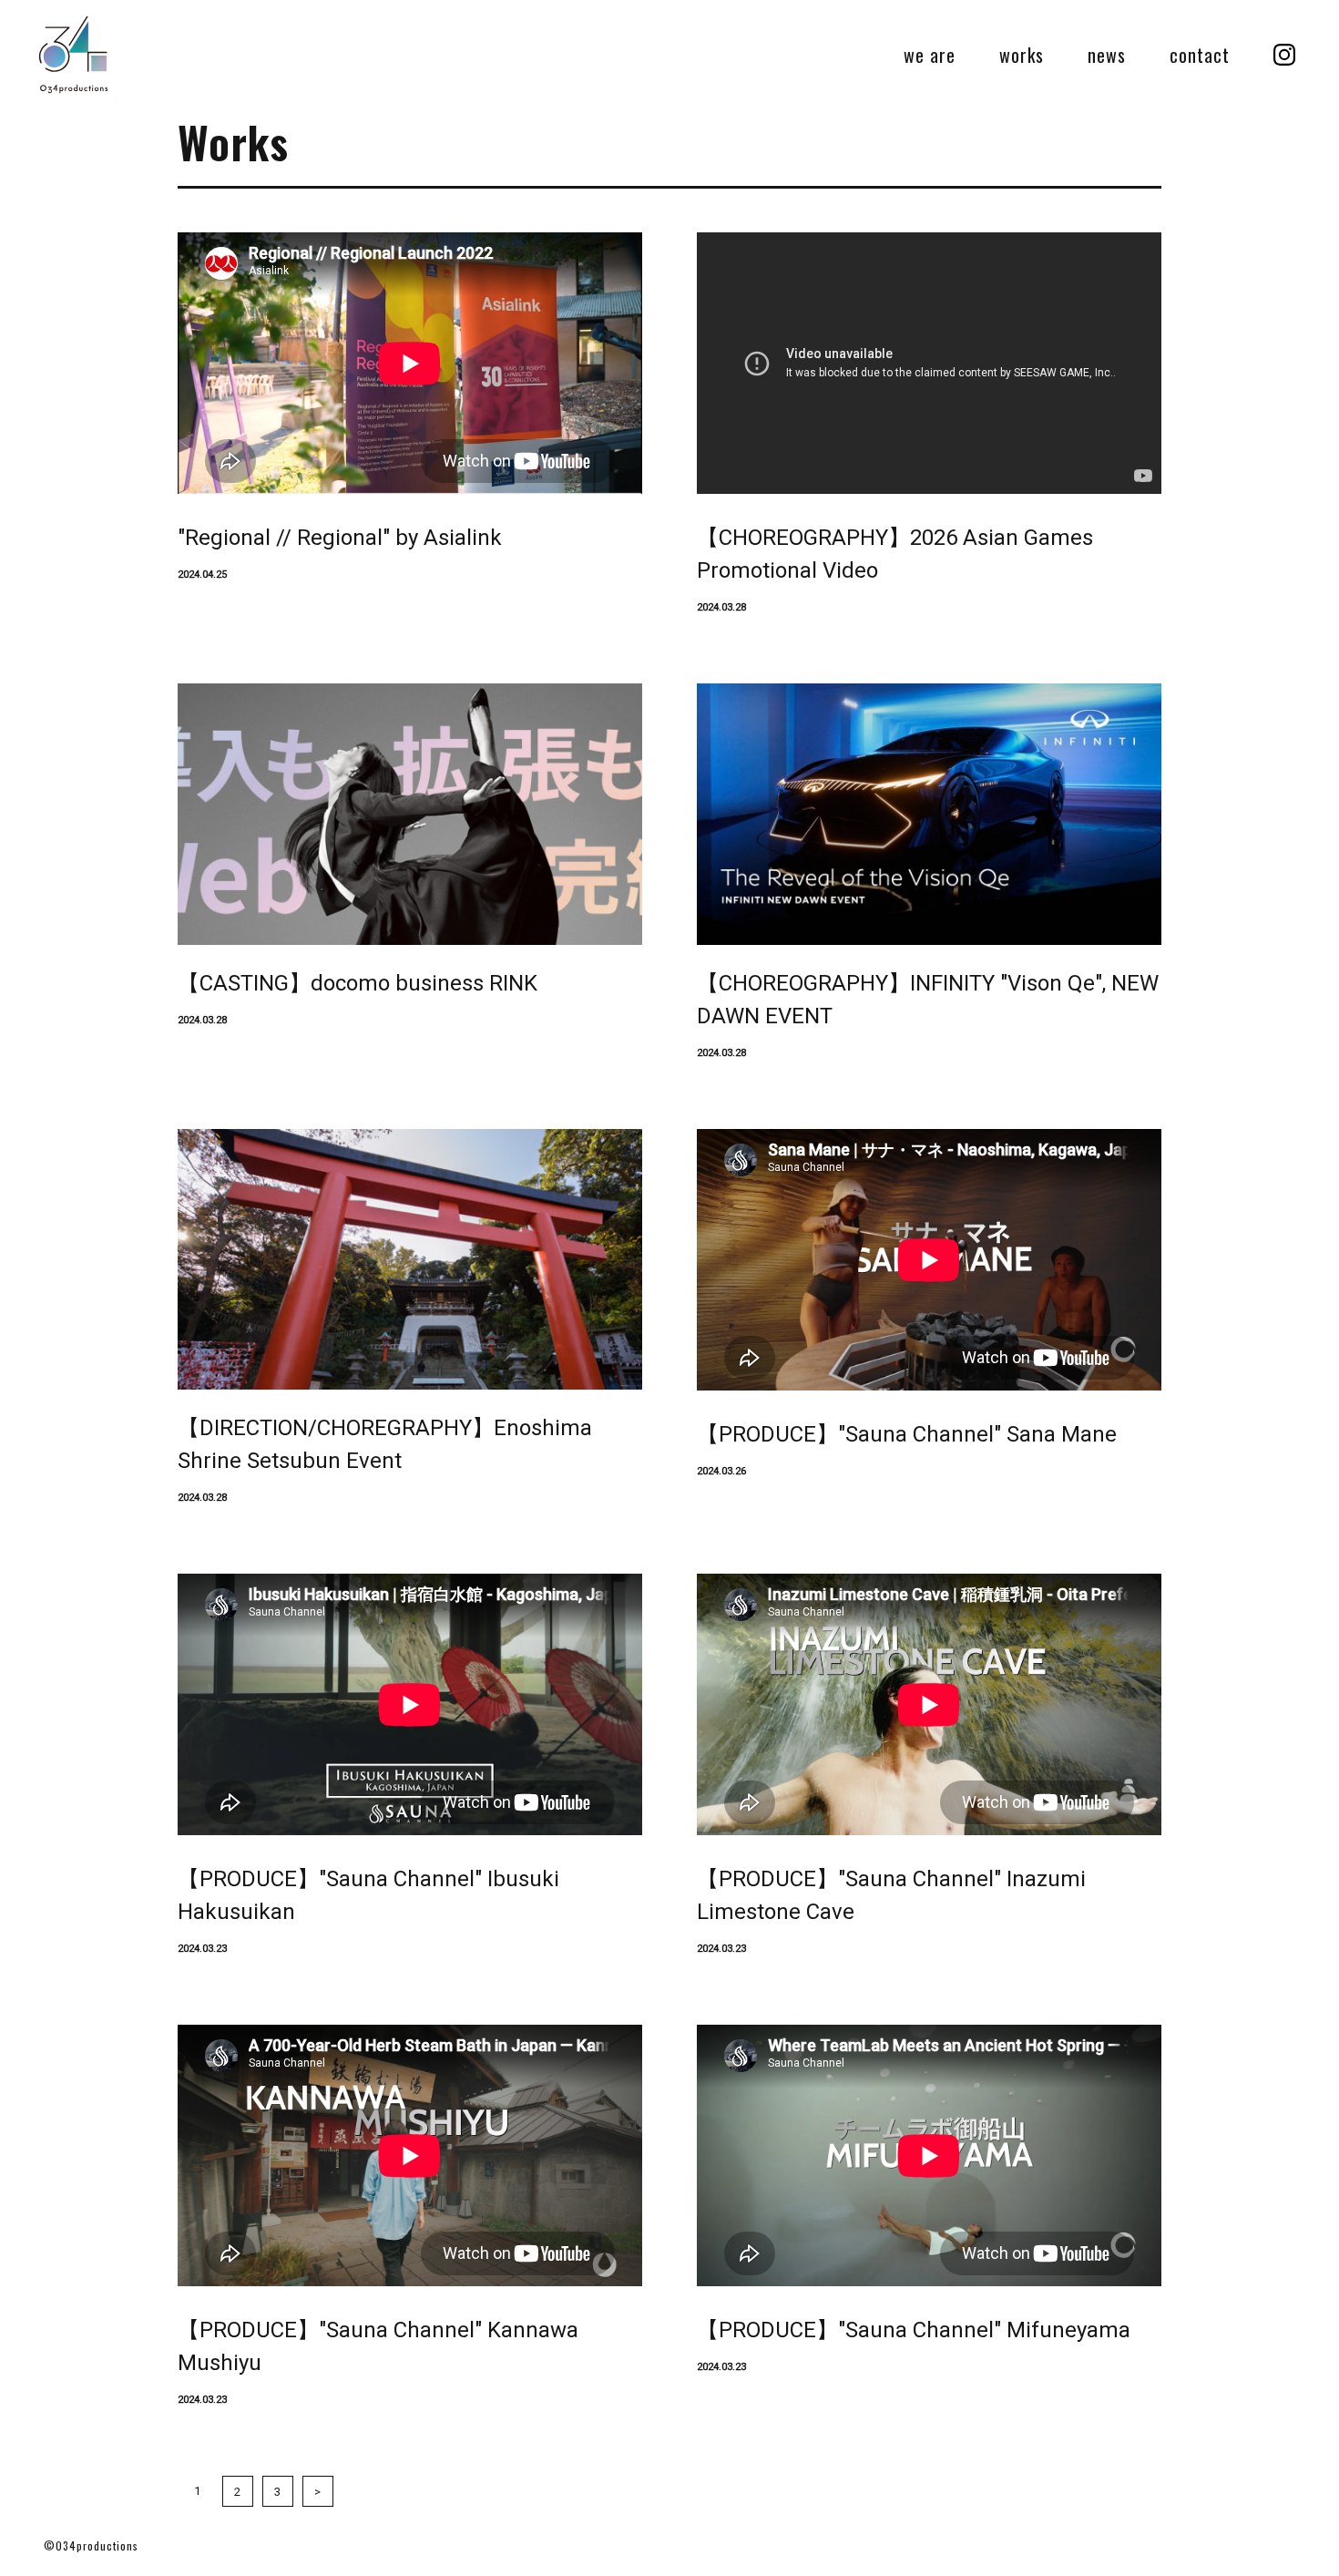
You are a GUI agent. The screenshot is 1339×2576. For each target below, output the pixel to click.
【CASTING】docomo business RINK (358, 983)
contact (1200, 55)
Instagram (1284, 55)
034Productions (73, 55)
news (1107, 55)
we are (930, 55)
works (1022, 55)
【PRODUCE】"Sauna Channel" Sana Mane (907, 1434)
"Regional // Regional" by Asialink (340, 538)
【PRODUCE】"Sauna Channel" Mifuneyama (914, 2330)
